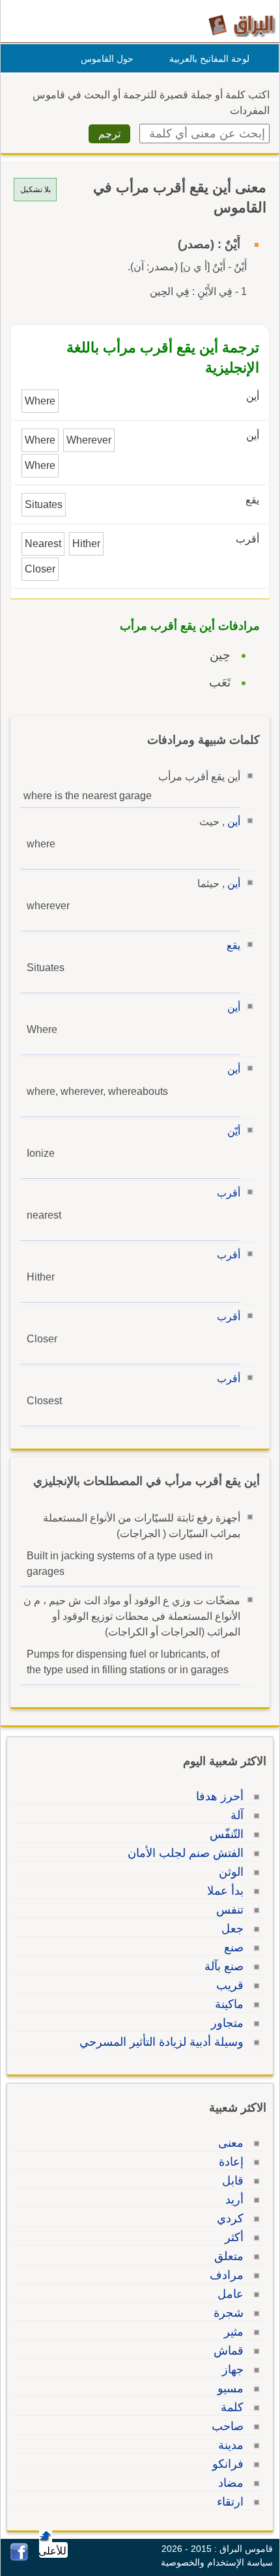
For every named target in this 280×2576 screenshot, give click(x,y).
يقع (233, 945)
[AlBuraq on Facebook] (19, 2557)
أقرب (229, 1193)
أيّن (234, 1131)
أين (234, 822)
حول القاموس (107, 59)
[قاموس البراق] (242, 25)
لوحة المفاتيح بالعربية (209, 59)
